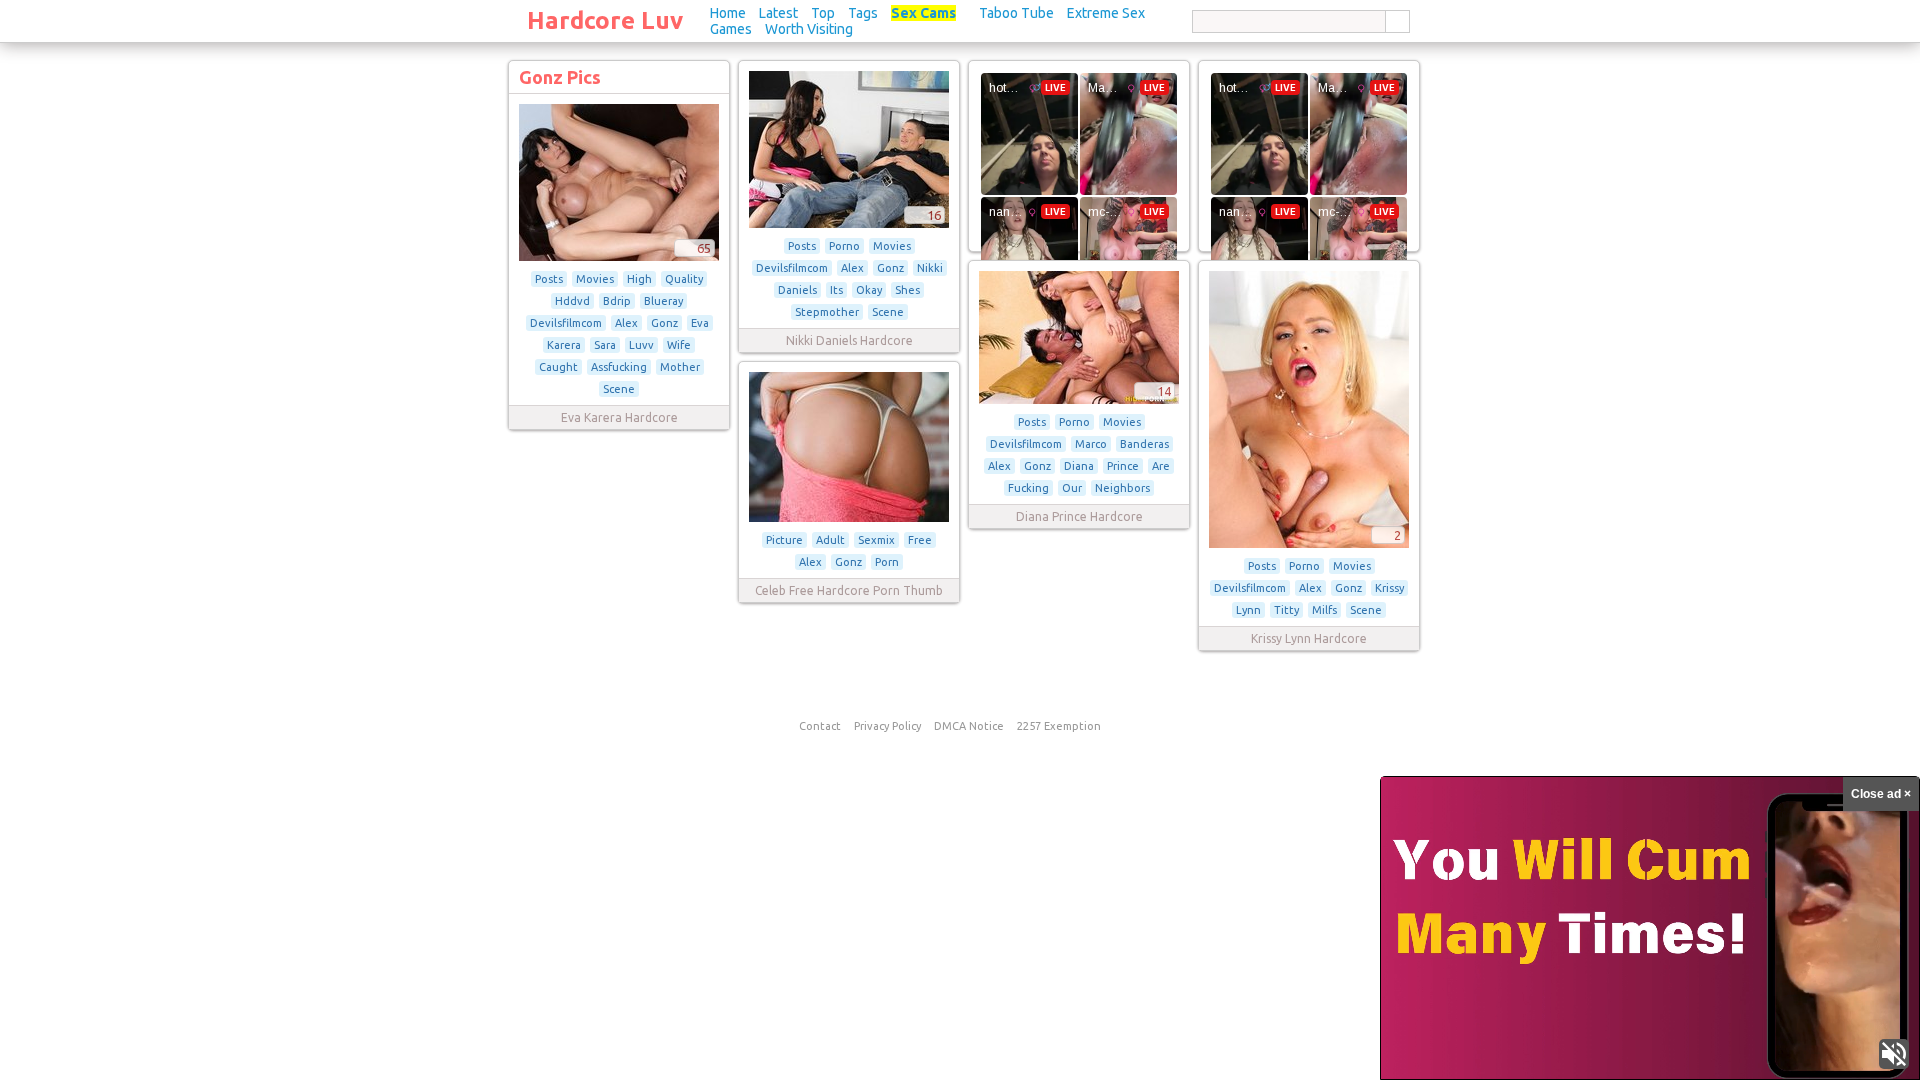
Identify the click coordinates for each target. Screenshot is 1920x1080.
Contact (820, 726)
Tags (863, 13)
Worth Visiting (809, 29)
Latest (778, 13)
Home (728, 13)
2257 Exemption (1059, 726)
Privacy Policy (887, 726)
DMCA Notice (969, 726)
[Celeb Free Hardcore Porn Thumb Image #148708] (849, 518)
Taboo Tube (1016, 13)
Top (823, 13)
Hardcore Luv (605, 20)
